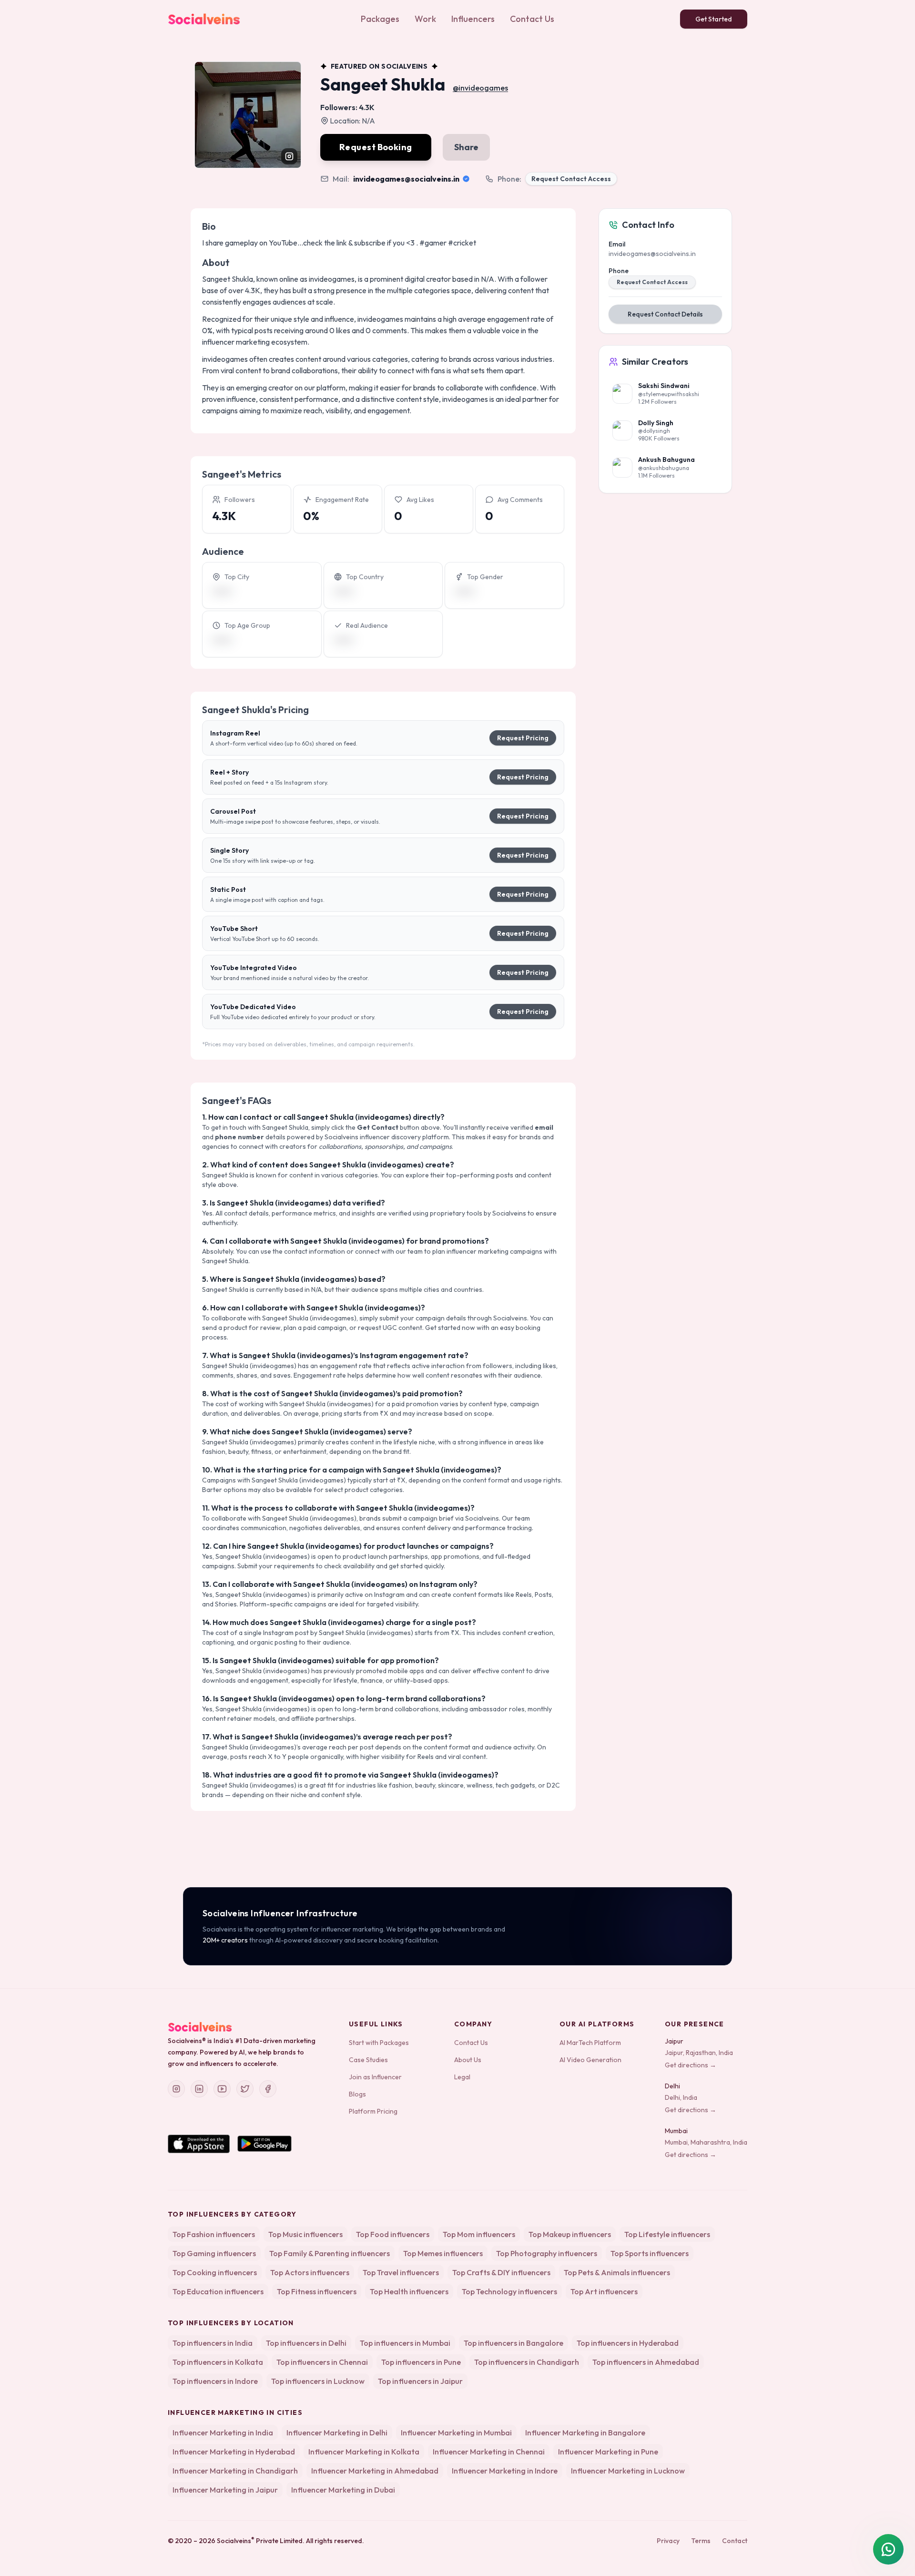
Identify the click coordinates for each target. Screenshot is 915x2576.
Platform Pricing (373, 2111)
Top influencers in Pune (421, 2362)
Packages (380, 19)
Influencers (473, 19)
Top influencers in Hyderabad (628, 2343)
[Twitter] (245, 2089)
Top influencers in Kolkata (218, 2362)
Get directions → (691, 2065)
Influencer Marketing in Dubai (343, 2490)
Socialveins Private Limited (260, 2541)
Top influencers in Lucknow (318, 2381)
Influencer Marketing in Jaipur (225, 2490)
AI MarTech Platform (590, 2043)
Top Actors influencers (310, 2272)
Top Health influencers (409, 2291)
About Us (468, 2060)
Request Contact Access (571, 179)
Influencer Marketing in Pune (608, 2452)
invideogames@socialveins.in (406, 179)
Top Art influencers (604, 2291)
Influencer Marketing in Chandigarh (235, 2471)
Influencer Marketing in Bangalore (585, 2433)
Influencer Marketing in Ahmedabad (375, 2471)
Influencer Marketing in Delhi (337, 2433)
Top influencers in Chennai (322, 2362)
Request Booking (376, 147)
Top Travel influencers (401, 2272)
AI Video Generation (590, 2060)
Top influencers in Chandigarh (527, 2362)
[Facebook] (268, 2089)
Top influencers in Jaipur (420, 2381)
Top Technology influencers (509, 2291)
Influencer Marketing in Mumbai (456, 2433)
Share (466, 147)
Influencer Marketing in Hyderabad (234, 2452)
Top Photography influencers (547, 2253)
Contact (735, 2541)
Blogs (357, 2094)
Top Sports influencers (650, 2253)
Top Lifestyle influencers (667, 2234)
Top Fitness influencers (317, 2291)
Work (425, 19)
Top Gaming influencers (214, 2253)
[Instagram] (176, 2089)
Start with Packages (379, 2043)
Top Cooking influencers (215, 2272)
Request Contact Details (665, 314)
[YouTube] (222, 2089)
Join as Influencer (375, 2077)
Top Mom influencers (479, 2234)
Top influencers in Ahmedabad (646, 2362)
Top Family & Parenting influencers (330, 2253)
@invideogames (480, 88)
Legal (462, 2077)
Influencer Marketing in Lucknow (628, 2471)
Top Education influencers (218, 2291)
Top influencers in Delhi (306, 2343)
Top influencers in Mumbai (405, 2343)
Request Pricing (523, 738)
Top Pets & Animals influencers (617, 2272)
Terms (701, 2541)
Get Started (714, 19)
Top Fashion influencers (214, 2234)
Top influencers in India (213, 2343)
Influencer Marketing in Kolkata (364, 2452)
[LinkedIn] (199, 2089)
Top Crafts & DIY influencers (501, 2272)
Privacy (668, 2541)
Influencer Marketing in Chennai (489, 2452)
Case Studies (368, 2060)
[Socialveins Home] (204, 19)
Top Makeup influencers (570, 2234)
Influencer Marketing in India (223, 2433)
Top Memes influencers (443, 2253)
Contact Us (532, 19)
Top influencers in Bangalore (513, 2343)
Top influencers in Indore (215, 2381)
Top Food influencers (393, 2234)
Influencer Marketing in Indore (505, 2471)
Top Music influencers (305, 2234)
